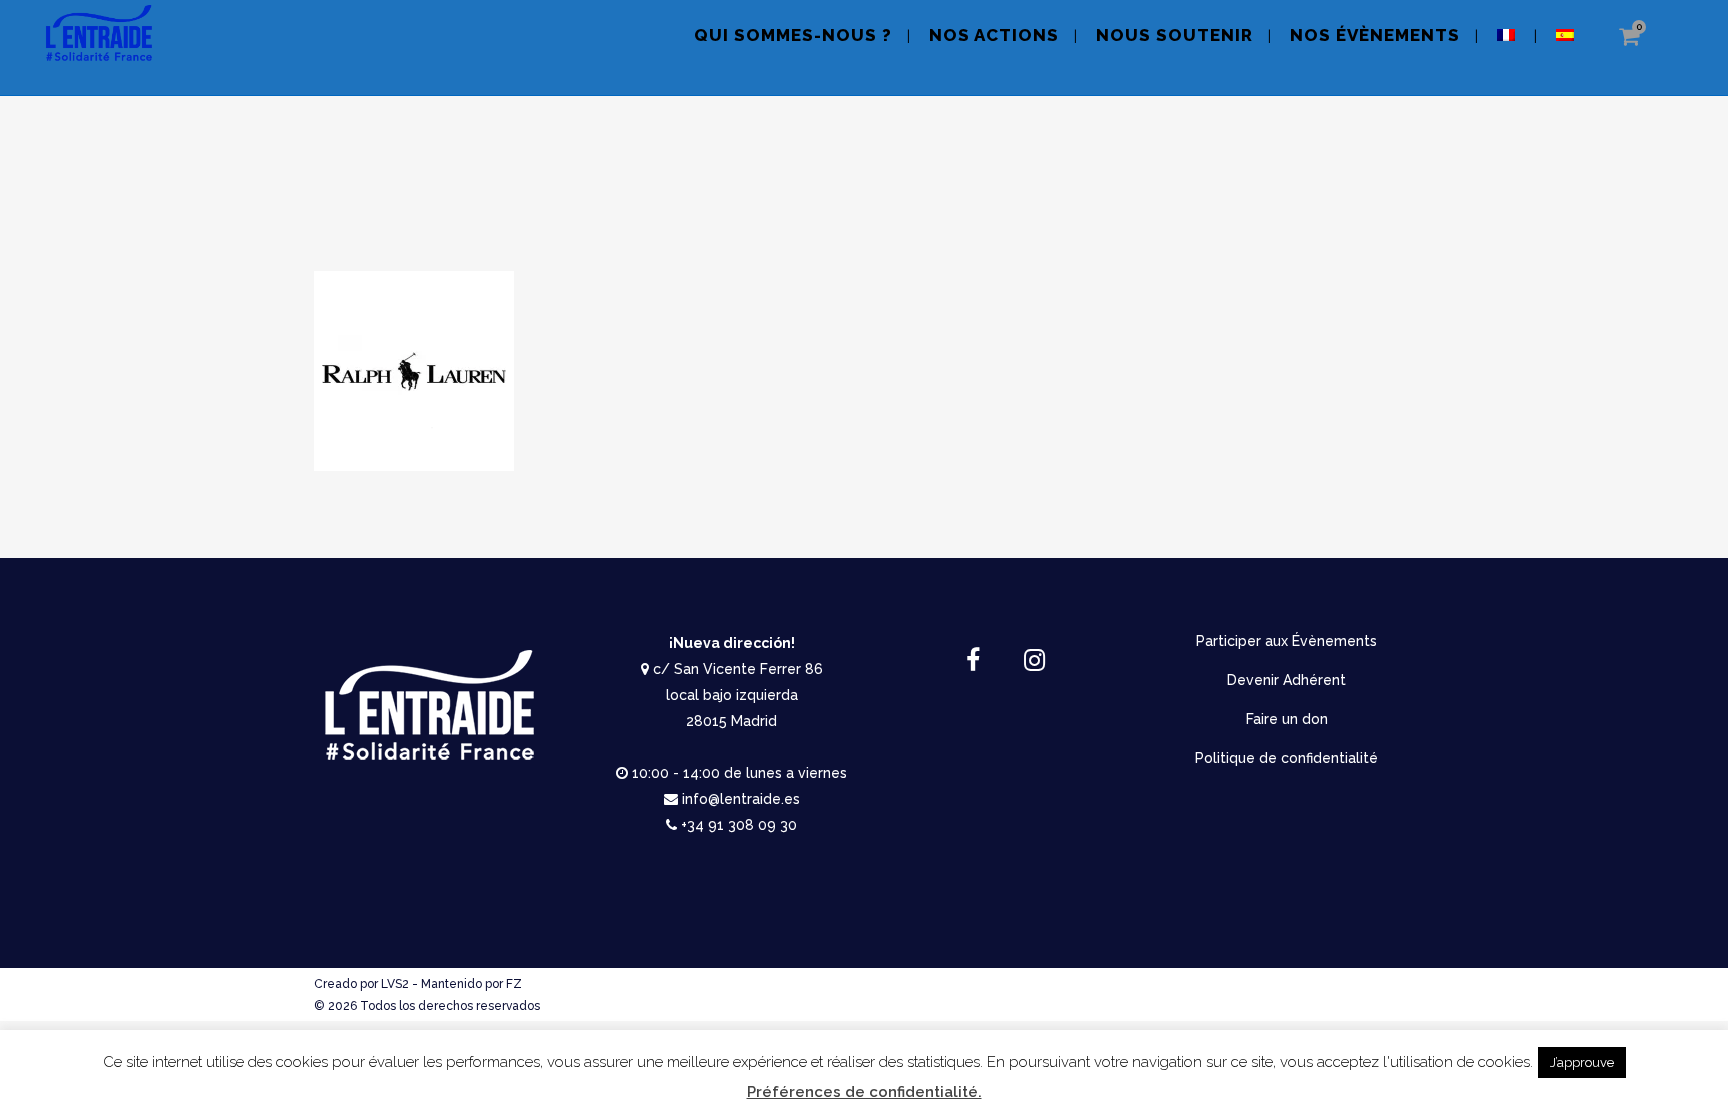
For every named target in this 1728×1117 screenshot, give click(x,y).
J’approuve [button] (1582, 1062)
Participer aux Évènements (1286, 641)
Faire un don (1287, 719)
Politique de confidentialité (1286, 758)
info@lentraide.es (741, 799)
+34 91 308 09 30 (739, 825)
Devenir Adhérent (1286, 680)
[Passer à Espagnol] (1567, 47)
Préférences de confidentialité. (864, 1092)
